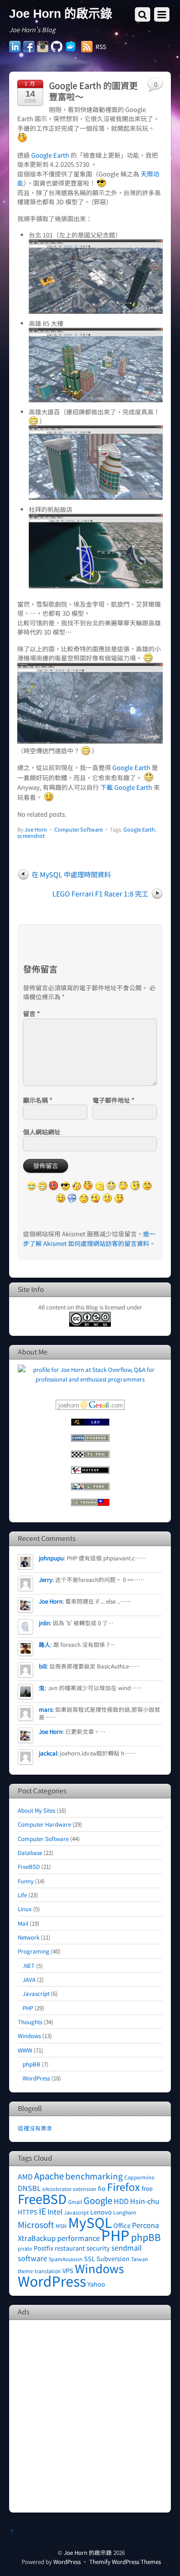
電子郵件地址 (114, 1100)
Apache (49, 2176)
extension (85, 2189)
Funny (26, 1881)
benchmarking (94, 2176)
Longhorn (125, 2212)
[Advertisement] (90, 2415)
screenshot (31, 835)
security (98, 2248)
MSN (61, 2226)
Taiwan (140, 2259)
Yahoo (96, 2284)
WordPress (36, 2078)
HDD (121, 2201)
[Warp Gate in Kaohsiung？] (90, 741)
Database (30, 1852)
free (147, 2188)
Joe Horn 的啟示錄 (88, 2552)
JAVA (29, 1979)
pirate (25, 2248)
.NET (29, 1965)
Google (98, 2200)
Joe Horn (36, 829)
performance (78, 2238)
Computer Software (78, 829)
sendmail (126, 2247)
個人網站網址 (42, 1132)
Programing (34, 1951)
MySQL (90, 2222)
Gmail (75, 2202)
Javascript (36, 1993)
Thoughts (30, 2022)
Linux (25, 1909)
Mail (23, 1923)
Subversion (113, 2259)
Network (29, 1937)
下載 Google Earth (126, 787)
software (32, 2258)
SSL (90, 2259)
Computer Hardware (44, 1824)
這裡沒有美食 (35, 2128)
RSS (101, 47)
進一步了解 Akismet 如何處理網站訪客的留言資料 (89, 1238)
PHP (28, 2008)
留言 (31, 1014)
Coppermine (139, 2177)
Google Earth (50, 155)
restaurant (70, 2248)
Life (22, 1895)
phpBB (31, 2064)
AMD (25, 2176)
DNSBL (29, 2188)
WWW (25, 2050)
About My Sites (36, 1810)
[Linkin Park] (90, 1487)
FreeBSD (29, 1866)
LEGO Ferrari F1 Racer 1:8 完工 (100, 893)
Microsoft (36, 2224)
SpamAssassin (66, 2259)
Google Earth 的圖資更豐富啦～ (93, 91)
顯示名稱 (38, 1100)
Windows (29, 2035)
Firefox (124, 2186)
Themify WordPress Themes (125, 2561)
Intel (55, 2211)
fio (102, 2188)
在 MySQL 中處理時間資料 (71, 874)
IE (42, 2211)
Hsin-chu (145, 2201)
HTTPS (28, 2212)
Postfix (43, 2248)
